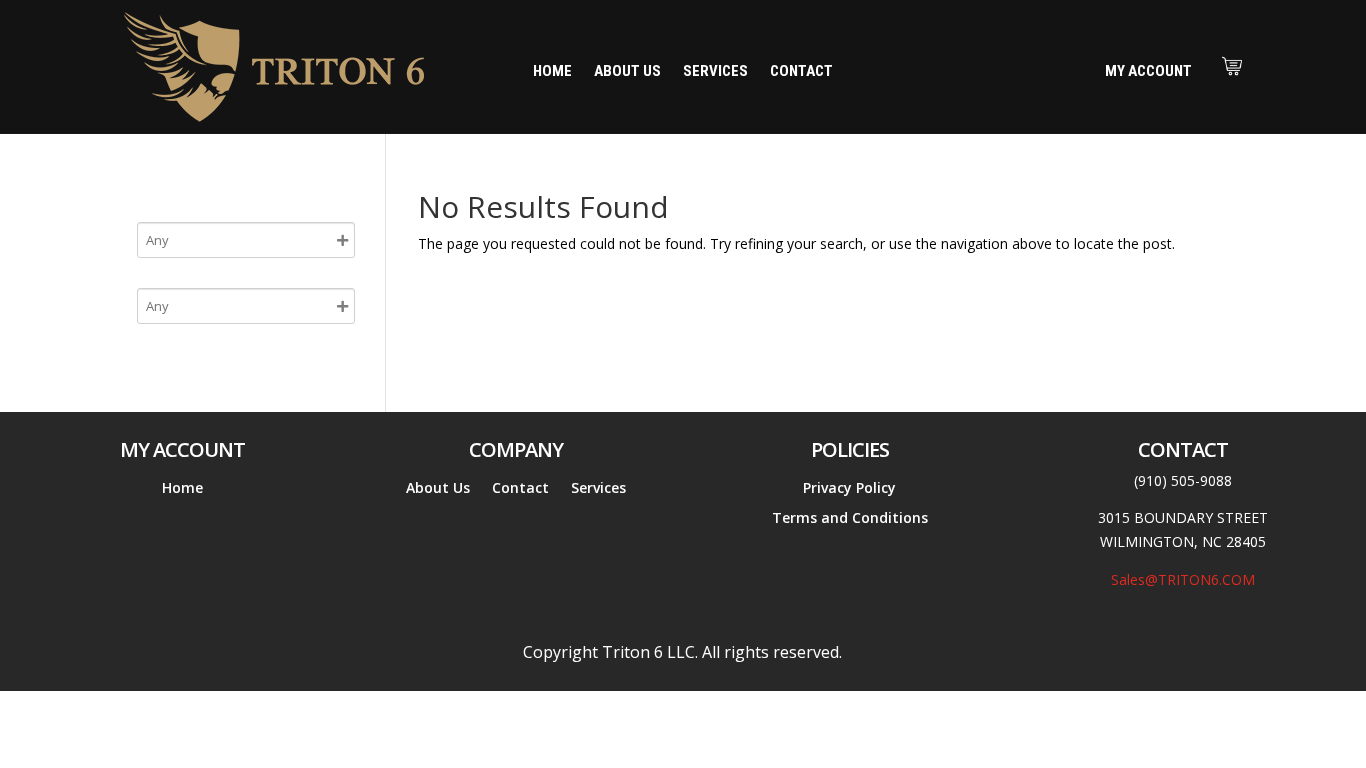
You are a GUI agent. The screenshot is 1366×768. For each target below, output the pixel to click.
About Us (627, 72)
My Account (1148, 71)
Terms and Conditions (850, 519)
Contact (801, 72)
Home (552, 72)
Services (715, 72)
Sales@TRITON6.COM (1183, 579)
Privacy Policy (849, 489)
